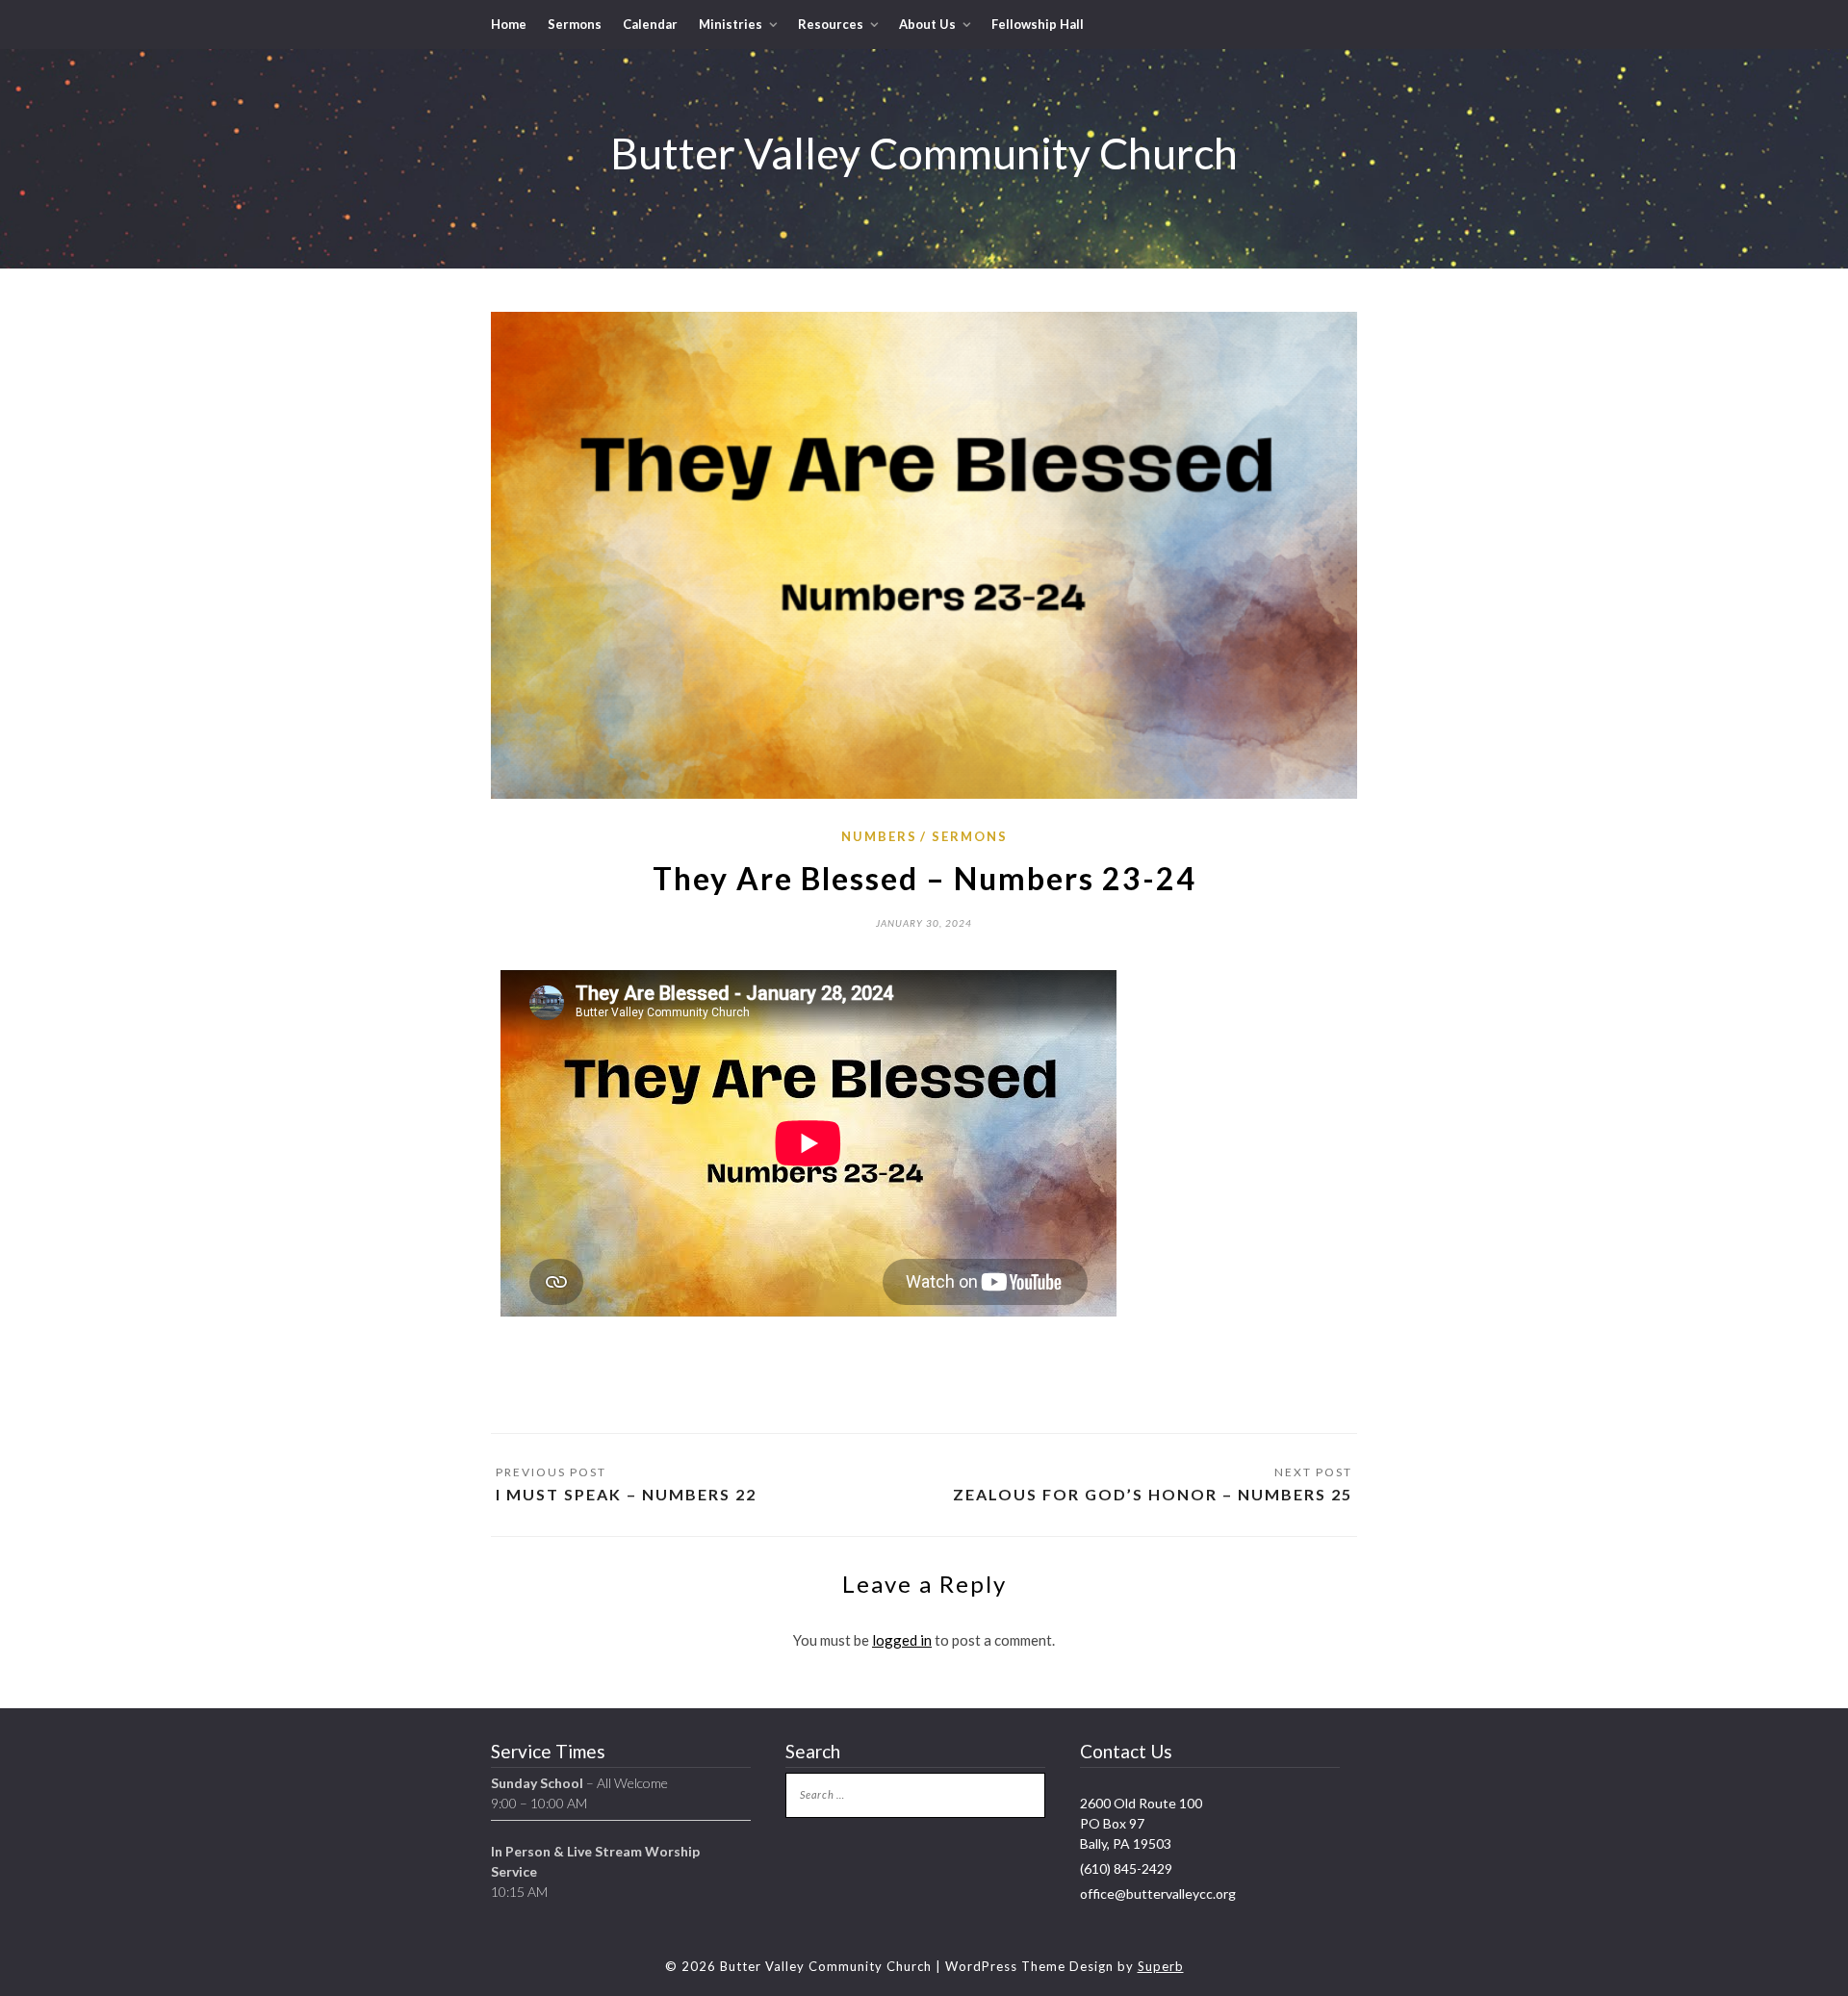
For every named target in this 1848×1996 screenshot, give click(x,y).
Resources (831, 24)
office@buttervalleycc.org (1158, 1894)
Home (509, 24)
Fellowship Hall (1038, 24)
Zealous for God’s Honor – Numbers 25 (1153, 1494)
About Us (927, 24)
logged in (902, 1640)
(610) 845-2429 (1126, 1868)
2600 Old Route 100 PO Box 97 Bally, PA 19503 (1141, 1823)
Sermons (575, 24)
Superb (1161, 1966)
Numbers (879, 836)
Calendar (650, 24)
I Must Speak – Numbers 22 (626, 1494)
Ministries (731, 24)
